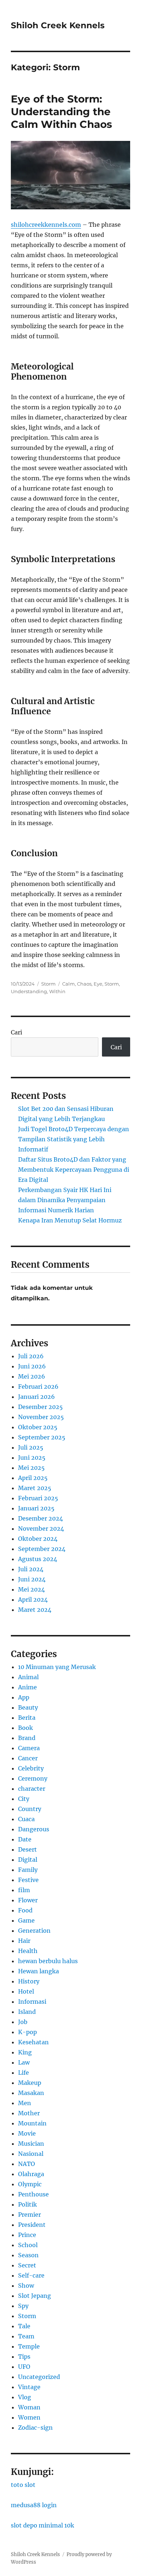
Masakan (31, 2093)
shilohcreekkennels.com (46, 225)
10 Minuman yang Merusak (57, 1667)
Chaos (84, 984)
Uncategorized (39, 2377)
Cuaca (26, 1819)
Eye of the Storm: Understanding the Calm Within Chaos (61, 112)
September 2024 (42, 1549)
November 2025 (41, 1417)
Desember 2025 (40, 1407)
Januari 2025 (36, 1508)
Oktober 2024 (38, 1539)
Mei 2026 (32, 1376)
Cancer (28, 1758)
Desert (27, 1849)
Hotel (26, 1991)
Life (23, 2073)
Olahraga (31, 2174)
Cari (16, 1032)
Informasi (32, 2002)
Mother (29, 2113)
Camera (29, 1748)
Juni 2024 (32, 1579)
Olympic (30, 2184)
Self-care (31, 2275)
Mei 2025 (31, 1468)
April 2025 (33, 1478)
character (32, 1789)
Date (25, 1839)
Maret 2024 (35, 1610)
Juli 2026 (31, 1356)
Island (27, 2012)
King (25, 2052)
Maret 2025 (35, 1488)
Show (26, 2286)
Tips (24, 2357)
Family (28, 1870)
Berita (27, 1718)
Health (28, 1951)
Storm (48, 984)
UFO (24, 2367)
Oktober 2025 (38, 1427)
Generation (34, 1931)
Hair (24, 1941)
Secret (27, 2265)
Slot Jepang (35, 2296)
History (29, 1981)
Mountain (32, 2123)
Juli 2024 (31, 1569)
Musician (31, 2144)
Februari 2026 (38, 1387)
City (24, 1799)
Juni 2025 (32, 1458)
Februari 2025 (38, 1498)
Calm (69, 984)
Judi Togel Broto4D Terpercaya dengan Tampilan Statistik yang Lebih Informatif (74, 1139)
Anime (27, 1687)
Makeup (30, 2083)
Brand (27, 1738)
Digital (28, 1860)
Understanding (29, 991)
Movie (27, 2133)
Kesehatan (33, 2042)
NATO (27, 2164)
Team (26, 2336)
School (28, 2245)
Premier (29, 2215)
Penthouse (33, 2194)
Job (23, 2022)
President (32, 2225)
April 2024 (33, 1599)
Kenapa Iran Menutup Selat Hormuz (70, 1220)
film (24, 1890)
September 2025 (42, 1437)
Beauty (28, 1707)
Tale (24, 2326)
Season (28, 2255)
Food (25, 1910)
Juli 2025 (31, 1447)
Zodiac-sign (35, 2427)
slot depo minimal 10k (42, 2525)
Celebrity (31, 1768)
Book (25, 1728)
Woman (29, 2407)
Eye (98, 984)
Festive (28, 1880)
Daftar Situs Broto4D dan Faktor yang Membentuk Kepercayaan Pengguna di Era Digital (74, 1170)
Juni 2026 (32, 1366)
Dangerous (34, 1829)
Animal (28, 1677)
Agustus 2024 (38, 1559)
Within (57, 991)
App (24, 1697)
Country (30, 1809)
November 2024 (41, 1529)
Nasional (31, 2154)
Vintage (29, 2387)
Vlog (25, 2397)
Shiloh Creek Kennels (58, 25)
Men (25, 2103)
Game (26, 1920)
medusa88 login (34, 2505)
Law (24, 2062)
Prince (27, 2235)
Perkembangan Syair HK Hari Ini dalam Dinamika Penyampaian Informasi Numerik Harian (65, 1200)
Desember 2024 (40, 1518)
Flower (28, 1900)
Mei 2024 (31, 1589)
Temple (29, 2346)
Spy (23, 2306)
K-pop (27, 2032)
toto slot (23, 2485)
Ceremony (33, 1778)
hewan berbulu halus (48, 1961)
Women (29, 2417)
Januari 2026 (37, 1397)
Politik (27, 2204)
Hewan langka (39, 1971)
